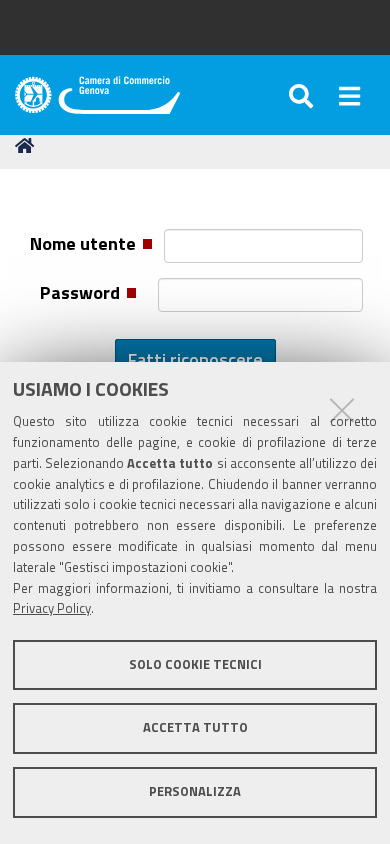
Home (28, 146)
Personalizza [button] (195, 791)
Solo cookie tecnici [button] (195, 664)
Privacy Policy (52, 608)
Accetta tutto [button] (195, 727)
